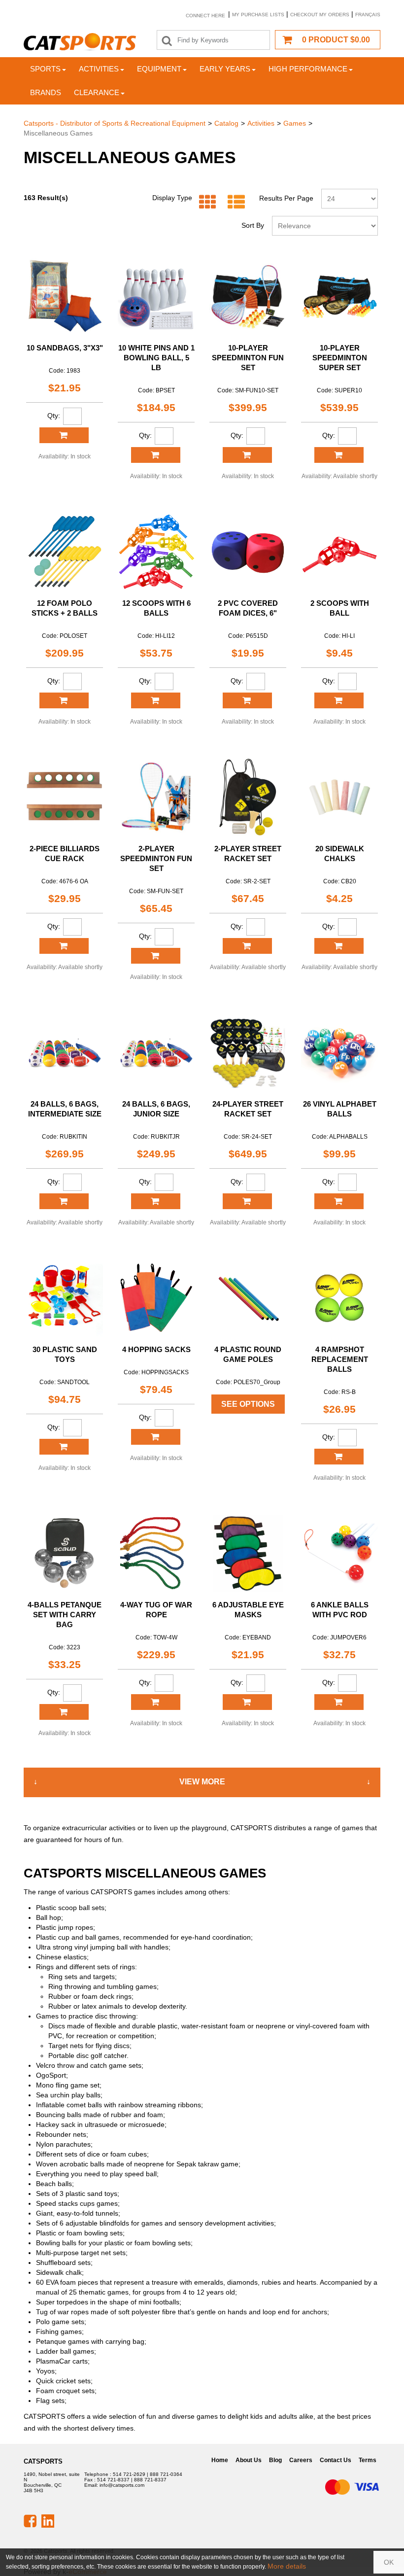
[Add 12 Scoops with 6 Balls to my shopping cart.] (156, 700)
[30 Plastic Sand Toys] (65, 1298)
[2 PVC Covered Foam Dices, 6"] (248, 552)
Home (220, 2460)
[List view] (234, 202)
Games (295, 123)
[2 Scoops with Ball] (339, 552)
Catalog (226, 123)
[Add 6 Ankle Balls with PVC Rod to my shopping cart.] (339, 1702)
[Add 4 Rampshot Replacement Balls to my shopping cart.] (339, 1457)
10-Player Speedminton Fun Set (248, 358)
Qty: (54, 416)
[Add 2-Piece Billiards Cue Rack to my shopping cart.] (64, 946)
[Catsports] (80, 42)
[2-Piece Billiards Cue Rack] (65, 797)
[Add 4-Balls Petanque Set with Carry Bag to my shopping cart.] (64, 1712)
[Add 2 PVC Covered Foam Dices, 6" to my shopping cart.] (247, 700)
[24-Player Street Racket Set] (248, 1052)
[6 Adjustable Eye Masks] (248, 1553)
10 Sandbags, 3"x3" (65, 348)
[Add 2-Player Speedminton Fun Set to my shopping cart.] (156, 956)
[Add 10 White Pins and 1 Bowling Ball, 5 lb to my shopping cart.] (156, 455)
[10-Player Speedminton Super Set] (339, 296)
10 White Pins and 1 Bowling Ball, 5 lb (156, 358)
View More (202, 1782)
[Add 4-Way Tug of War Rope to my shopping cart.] (156, 1702)
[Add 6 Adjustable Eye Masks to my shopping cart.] (247, 1702)
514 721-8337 (113, 2480)
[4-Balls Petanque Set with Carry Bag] (65, 1553)
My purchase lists (258, 15)
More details (287, 2566)
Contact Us (336, 2460)
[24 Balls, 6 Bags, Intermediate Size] (65, 1052)
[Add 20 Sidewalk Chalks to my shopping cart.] (339, 946)
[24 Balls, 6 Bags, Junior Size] (156, 1052)
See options (248, 1404)
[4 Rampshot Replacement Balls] (339, 1298)
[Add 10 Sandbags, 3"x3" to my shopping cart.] (64, 435)
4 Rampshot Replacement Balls (340, 1359)
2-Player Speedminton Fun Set (156, 858)
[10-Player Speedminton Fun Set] (248, 296)
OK (389, 2562)
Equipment (159, 69)
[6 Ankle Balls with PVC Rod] (339, 1553)
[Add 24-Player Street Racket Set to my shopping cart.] (247, 1201)
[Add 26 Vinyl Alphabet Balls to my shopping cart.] (339, 1201)
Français (368, 15)
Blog (275, 2460)
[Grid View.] (205, 202)
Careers (301, 2460)
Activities (99, 69)
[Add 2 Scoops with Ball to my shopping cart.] (339, 700)
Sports (45, 69)
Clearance (97, 92)
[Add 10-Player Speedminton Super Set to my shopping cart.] (339, 455)
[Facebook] (30, 2520)
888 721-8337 (150, 2480)
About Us (249, 2460)
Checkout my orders (320, 15)
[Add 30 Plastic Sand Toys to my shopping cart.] (64, 1447)
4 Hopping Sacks (156, 1349)
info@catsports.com (122, 2485)
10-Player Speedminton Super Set (340, 358)
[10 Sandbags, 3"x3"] (65, 296)
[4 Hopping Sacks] (156, 1298)
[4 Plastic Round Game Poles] (248, 1298)
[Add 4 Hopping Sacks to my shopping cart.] (156, 1437)
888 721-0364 (166, 2474)
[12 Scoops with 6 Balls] (156, 552)
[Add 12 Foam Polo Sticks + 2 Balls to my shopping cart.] (64, 700)
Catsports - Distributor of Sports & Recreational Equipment (115, 123)
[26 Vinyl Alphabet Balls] (339, 1052)
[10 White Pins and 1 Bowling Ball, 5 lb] (156, 296)
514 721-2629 (129, 2474)
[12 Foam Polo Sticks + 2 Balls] (65, 552)
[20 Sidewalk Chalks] (339, 797)
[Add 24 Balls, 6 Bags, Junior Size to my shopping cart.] (156, 1201)
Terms (368, 2460)
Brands (46, 92)
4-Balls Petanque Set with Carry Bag (65, 1615)
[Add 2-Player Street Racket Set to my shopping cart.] (247, 946)
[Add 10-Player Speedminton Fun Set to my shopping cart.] (247, 455)
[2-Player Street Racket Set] (248, 797)
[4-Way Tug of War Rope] (156, 1553)
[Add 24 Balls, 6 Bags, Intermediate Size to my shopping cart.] (64, 1201)
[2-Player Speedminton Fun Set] (156, 797)
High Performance (308, 69)
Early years (225, 69)
